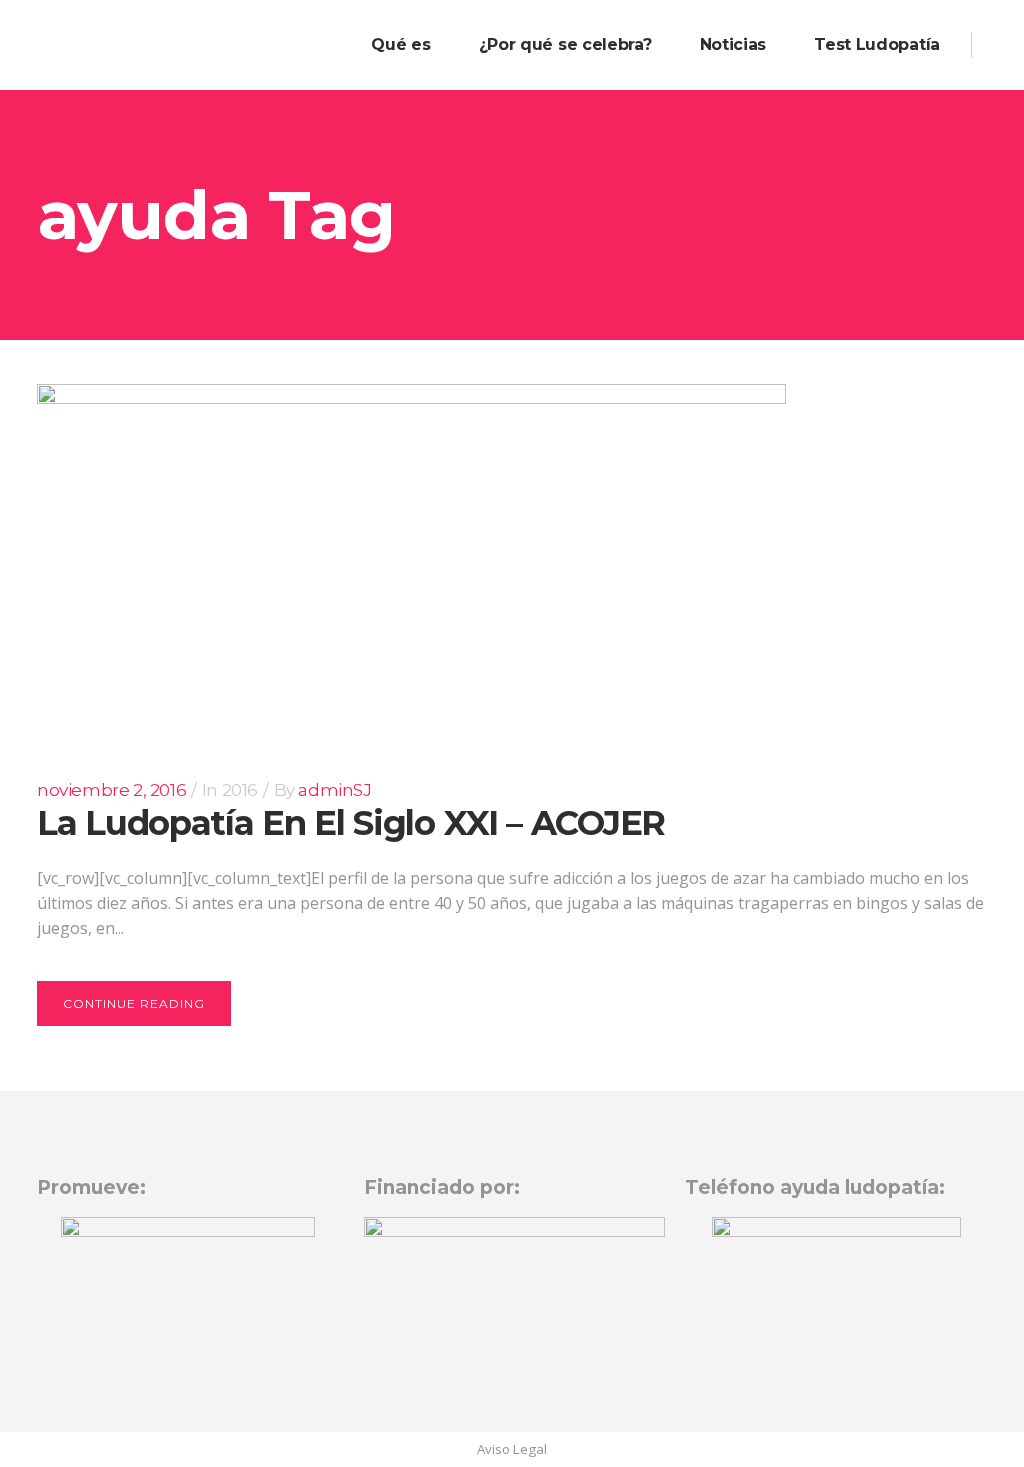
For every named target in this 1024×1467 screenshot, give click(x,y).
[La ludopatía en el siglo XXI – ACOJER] (411, 560)
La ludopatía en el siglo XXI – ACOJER (351, 823)
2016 (240, 790)
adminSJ (334, 790)
